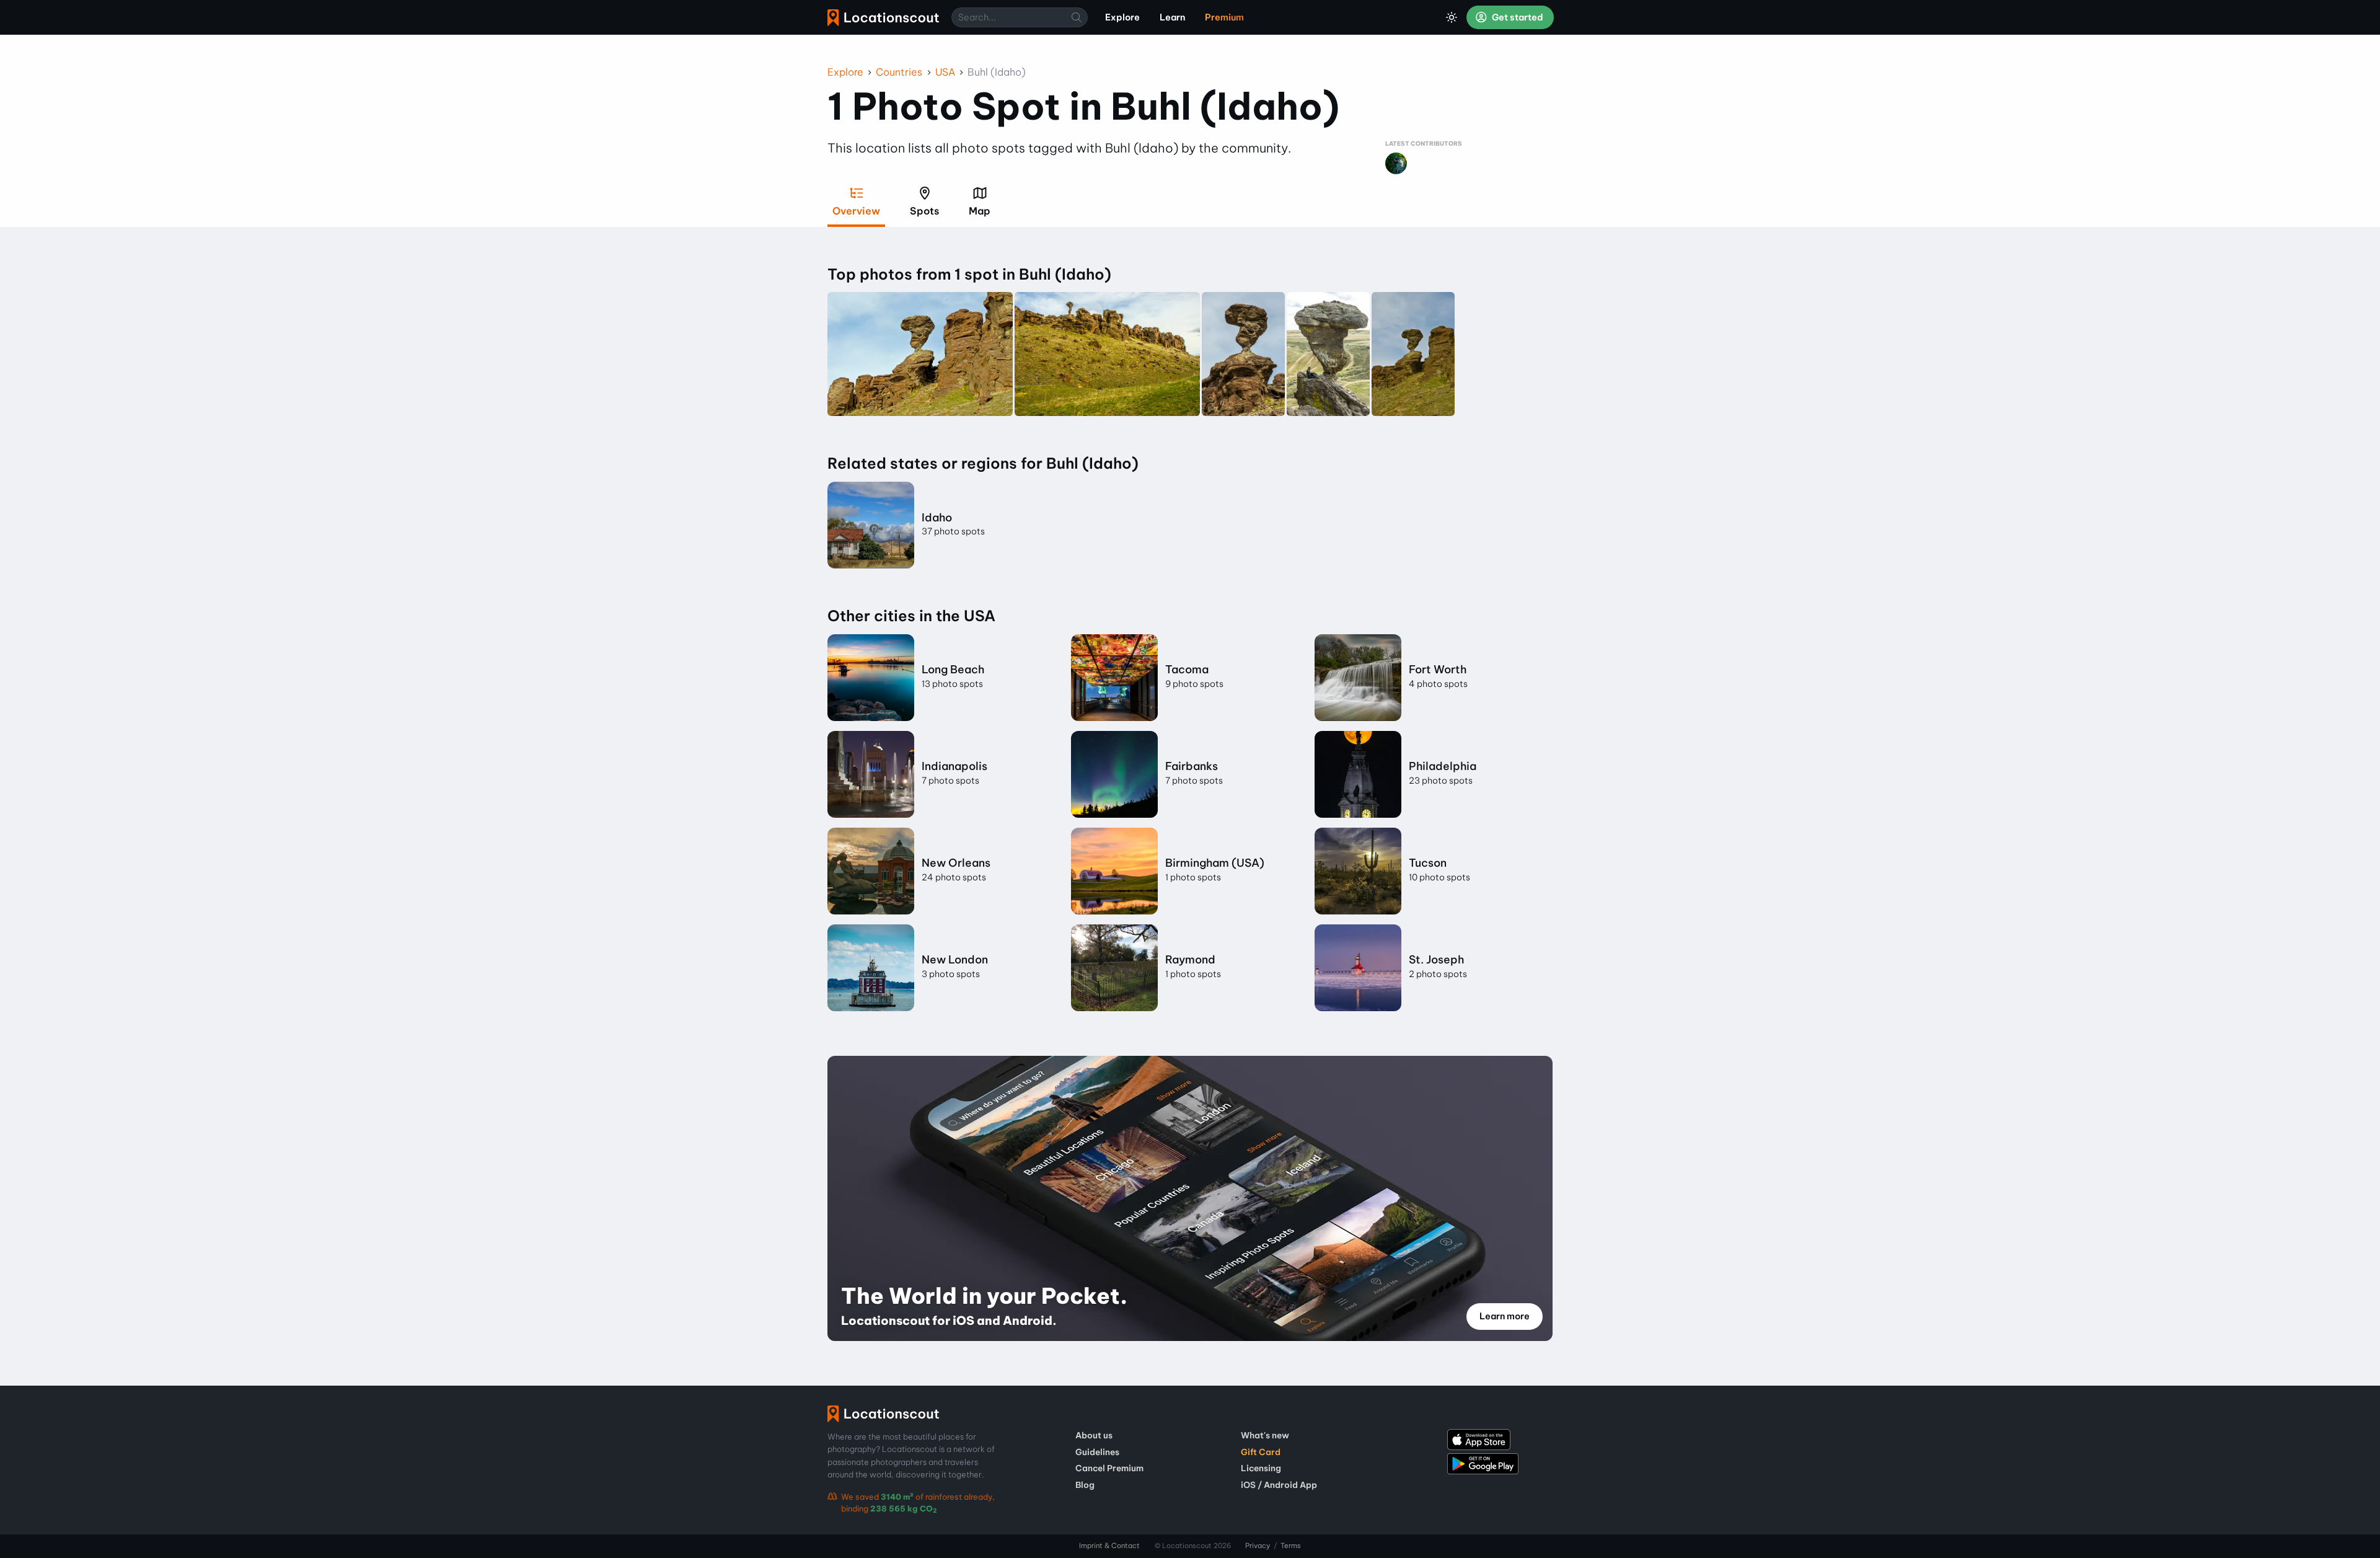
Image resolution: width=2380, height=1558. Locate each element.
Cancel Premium (1109, 1468)
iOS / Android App (1279, 1485)
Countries (899, 72)
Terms (1291, 1546)
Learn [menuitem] (1172, 17)
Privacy (1258, 1546)
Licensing (1261, 1468)
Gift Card (1261, 1452)
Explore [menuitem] (1122, 17)
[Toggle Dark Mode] (1452, 17)
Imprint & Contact (1109, 1546)
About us (1094, 1435)
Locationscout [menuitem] (883, 18)
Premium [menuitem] (1224, 17)
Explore (845, 72)
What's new (1265, 1435)
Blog (1085, 1485)
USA (945, 72)
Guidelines (1097, 1452)
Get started (1517, 17)
